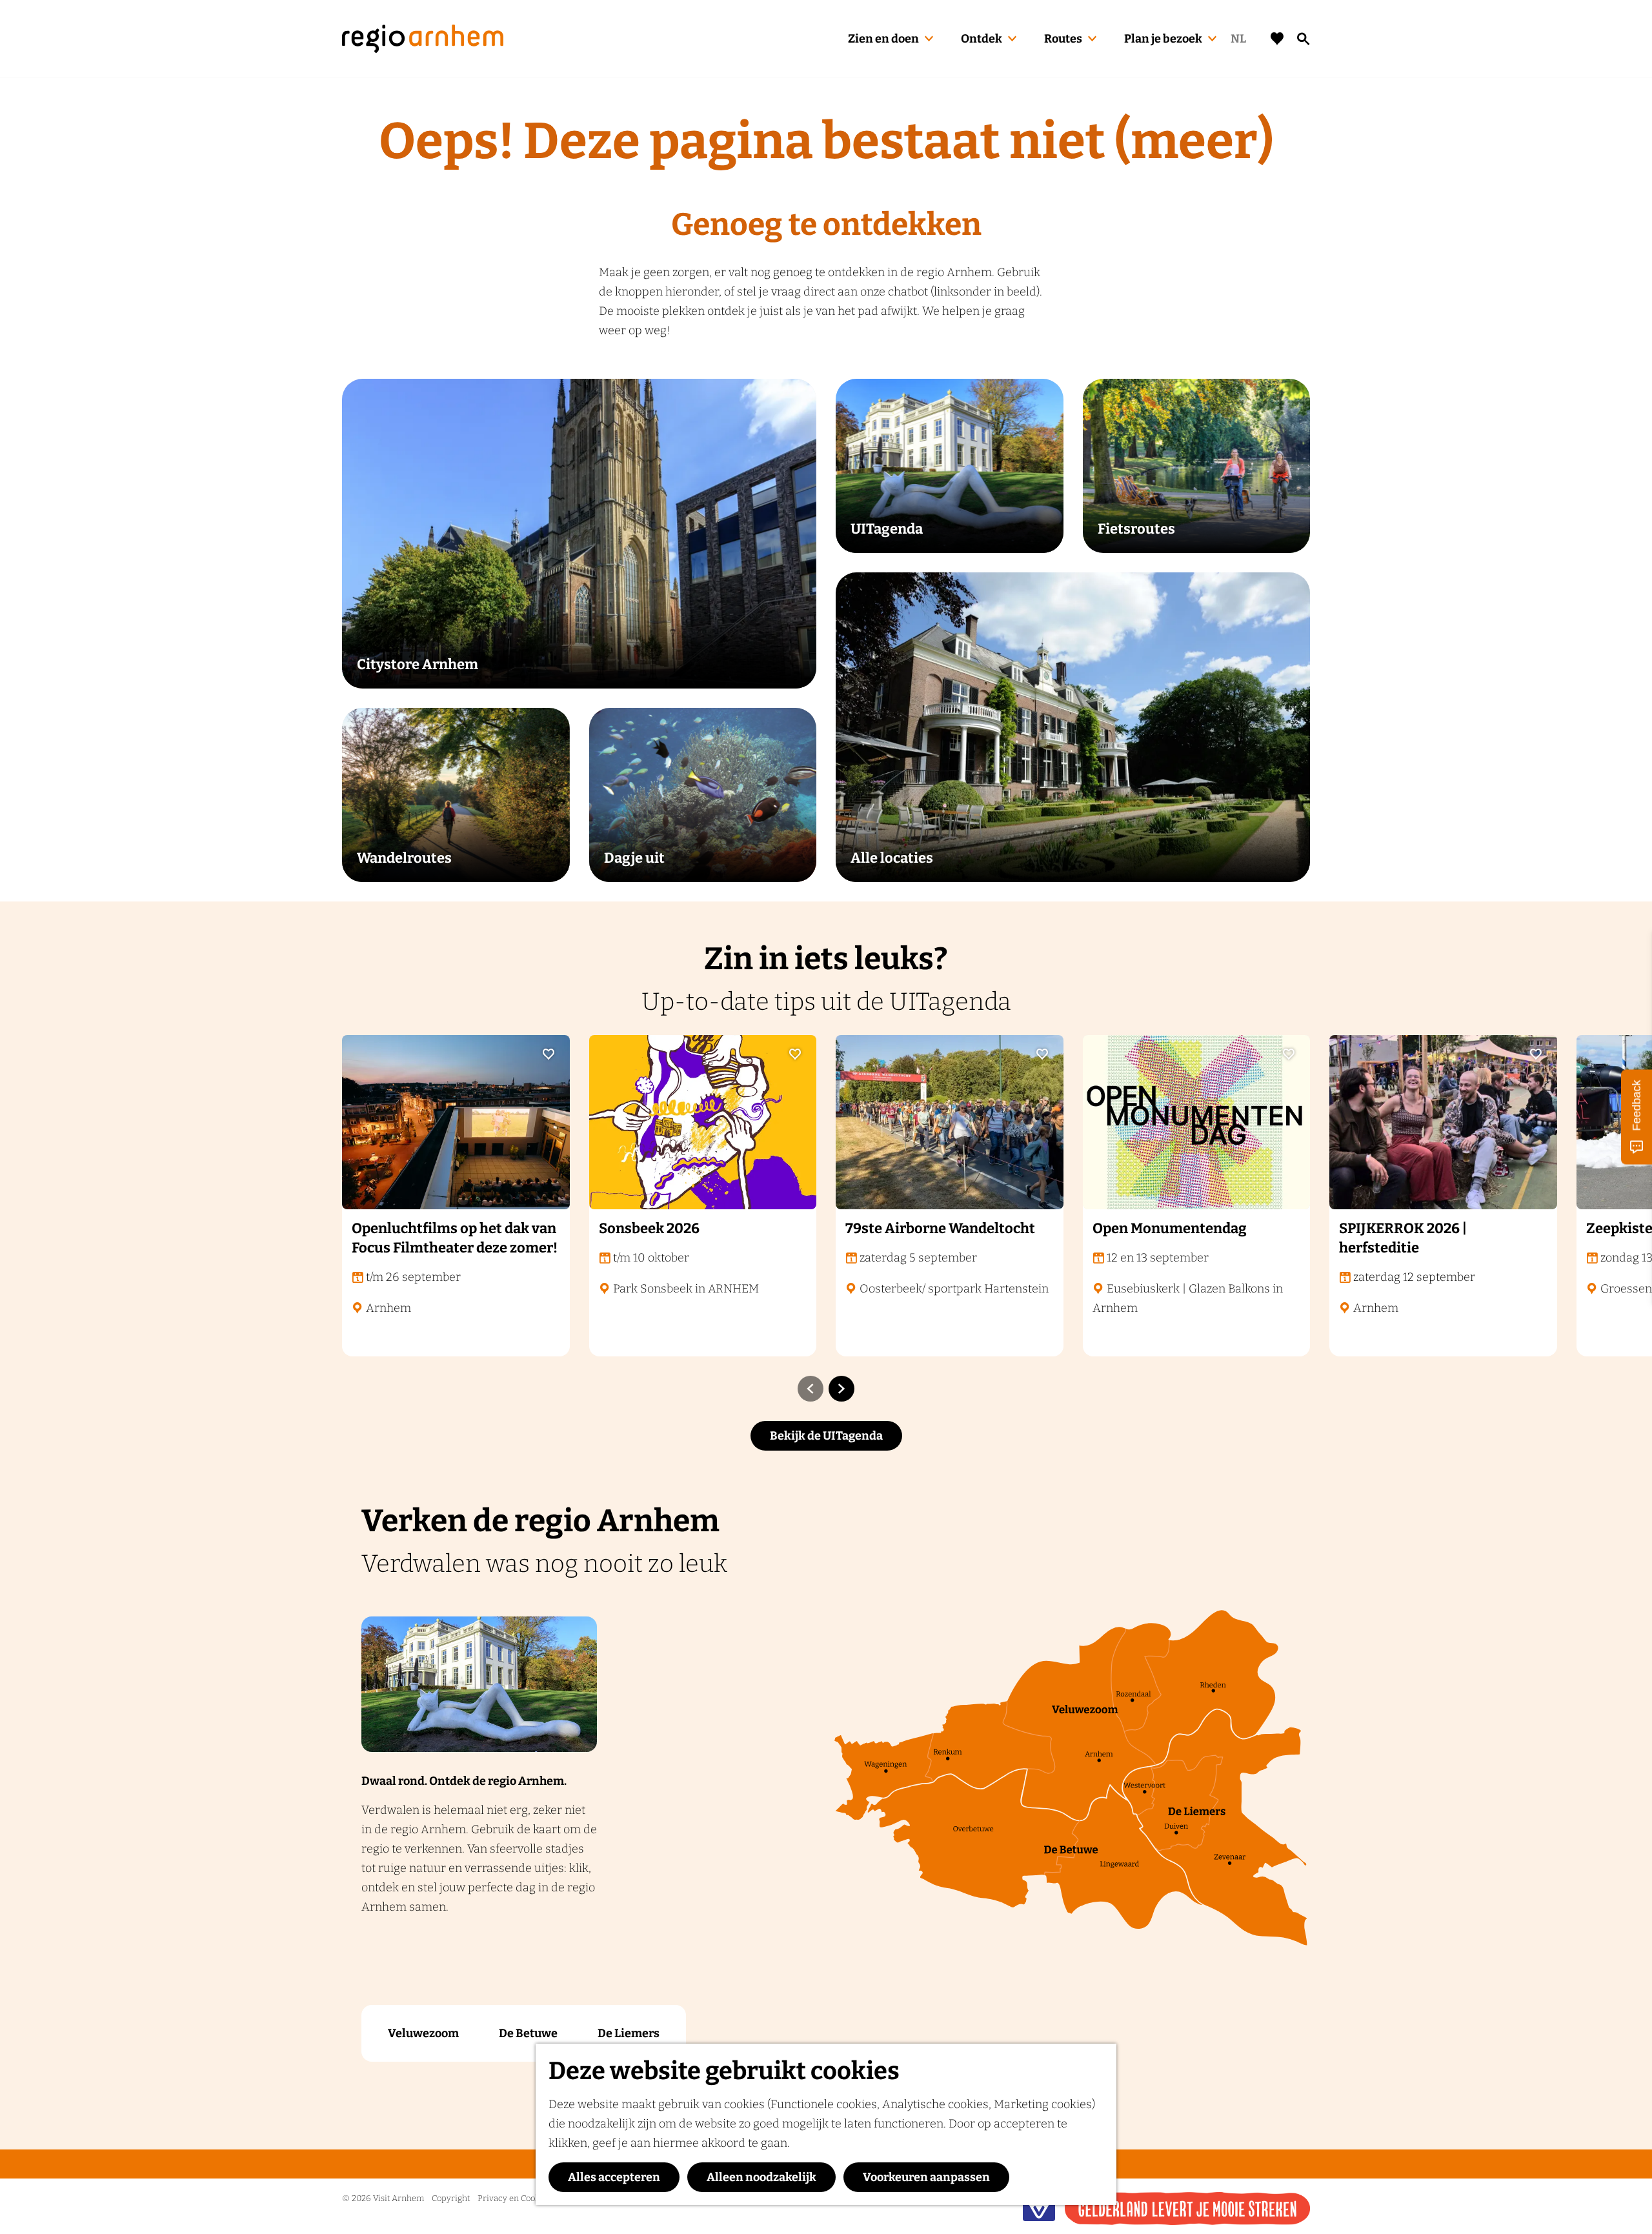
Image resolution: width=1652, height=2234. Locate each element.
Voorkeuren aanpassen (926, 2177)
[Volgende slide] (841, 1389)
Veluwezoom (423, 2033)
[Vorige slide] (811, 1389)
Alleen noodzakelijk (761, 2177)
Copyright (451, 2198)
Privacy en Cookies (514, 2198)
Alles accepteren (614, 2177)
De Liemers (629, 2033)
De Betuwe (528, 2033)
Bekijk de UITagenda (826, 1436)
